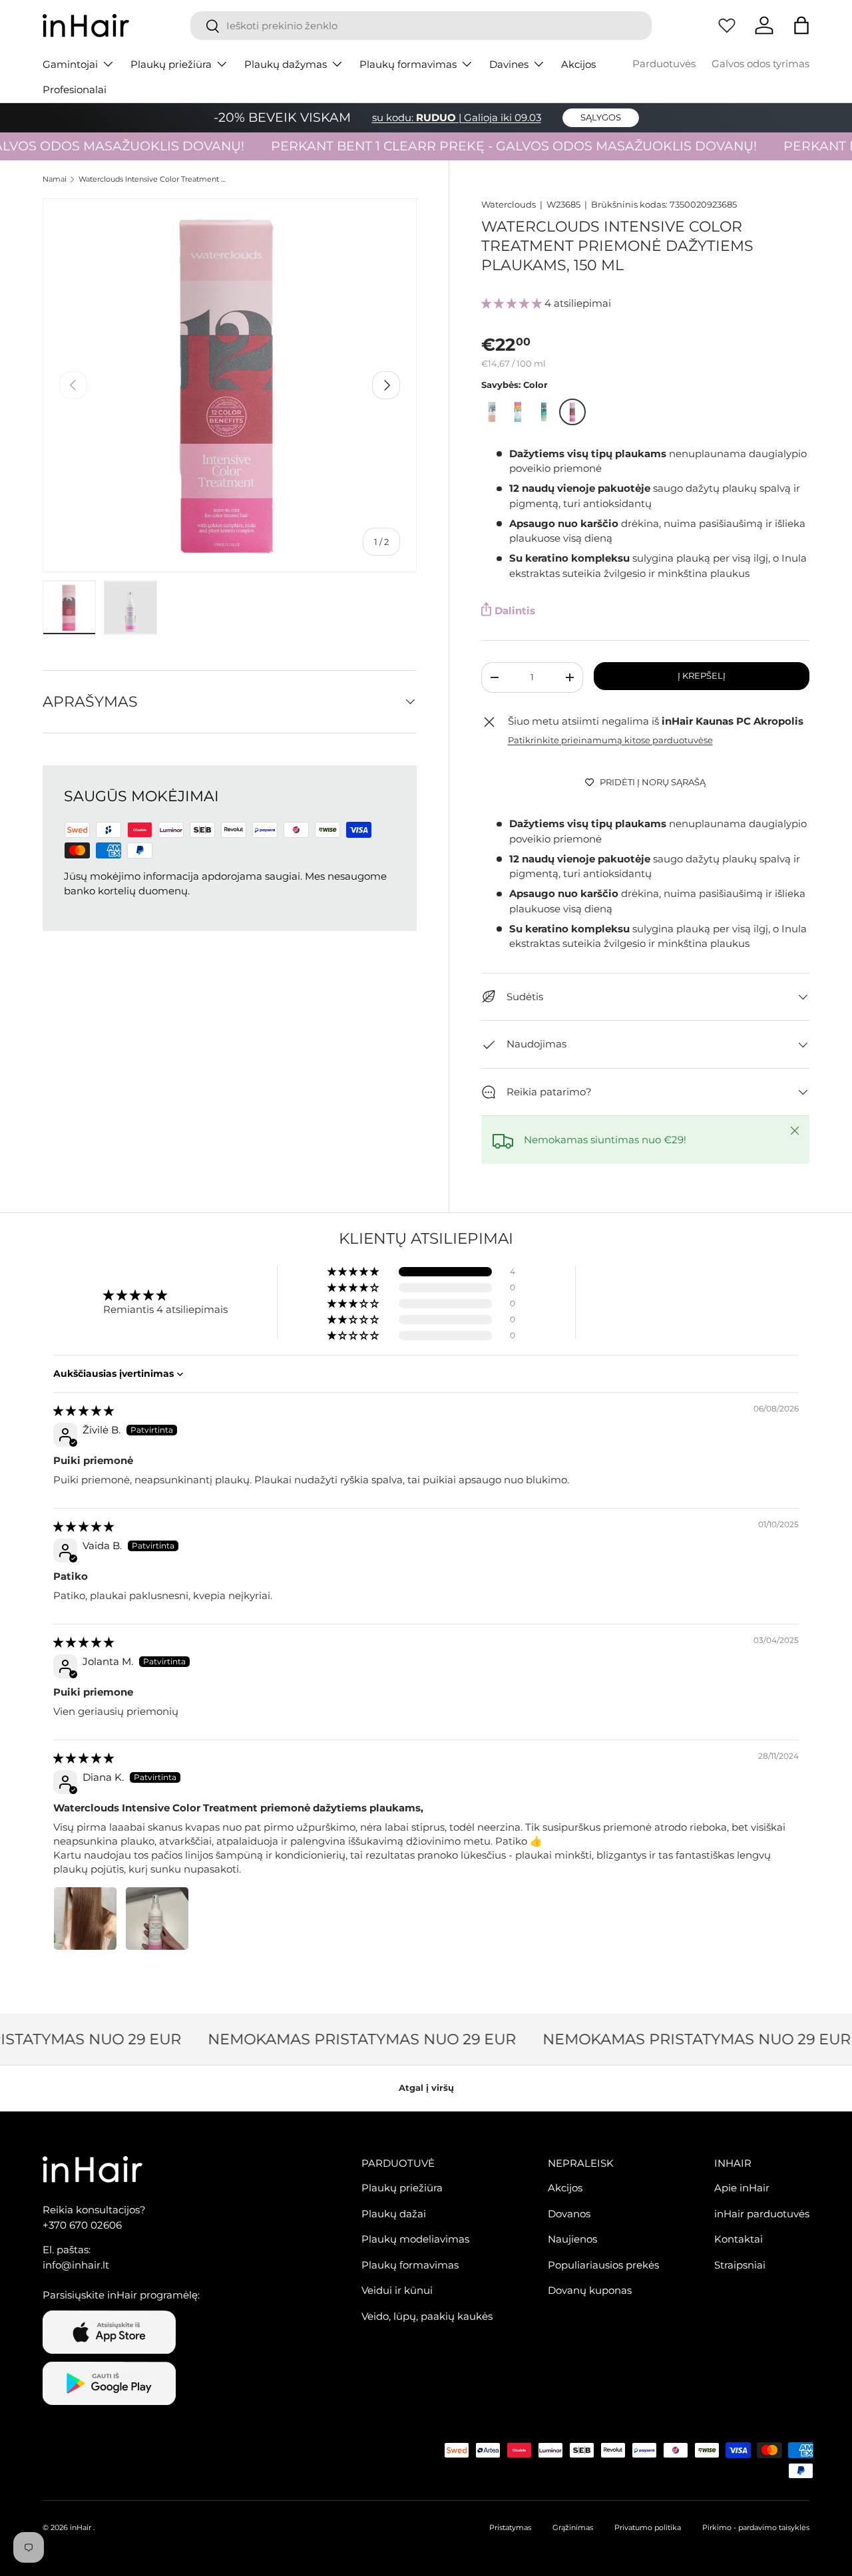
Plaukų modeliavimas (415, 2239)
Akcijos (578, 64)
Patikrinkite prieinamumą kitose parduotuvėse (610, 740)
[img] (84, 1410)
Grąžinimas (573, 2527)
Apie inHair (742, 2188)
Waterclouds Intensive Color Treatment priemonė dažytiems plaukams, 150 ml (153, 179)
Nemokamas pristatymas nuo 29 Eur (345, 2039)
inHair (81, 2527)
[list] (230, 385)
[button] (801, 25)
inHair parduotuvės (762, 2214)
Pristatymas (510, 2527)
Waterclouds (509, 204)
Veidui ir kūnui (397, 2290)
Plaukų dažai (394, 2214)
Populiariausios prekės (603, 2265)
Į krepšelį (702, 675)
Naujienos (572, 2239)
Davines (509, 64)
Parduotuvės (664, 64)
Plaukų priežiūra (171, 64)
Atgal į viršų (426, 2088)
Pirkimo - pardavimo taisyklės (756, 2527)
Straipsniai (740, 2265)
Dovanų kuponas (590, 2290)
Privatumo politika (648, 2527)
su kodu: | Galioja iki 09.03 (457, 117)
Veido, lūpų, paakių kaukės (427, 2316)
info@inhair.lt (76, 2265)
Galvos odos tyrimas (760, 64)
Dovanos (569, 2214)
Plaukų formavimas (408, 64)
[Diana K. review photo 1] (85, 1919)
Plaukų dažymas (286, 64)
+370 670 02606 (82, 2225)
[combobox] (421, 26)
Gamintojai (70, 64)
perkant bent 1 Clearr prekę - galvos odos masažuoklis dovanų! (488, 146)
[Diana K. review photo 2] (157, 1919)
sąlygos (601, 117)
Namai (55, 179)
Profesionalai (75, 90)
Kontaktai (739, 2239)
